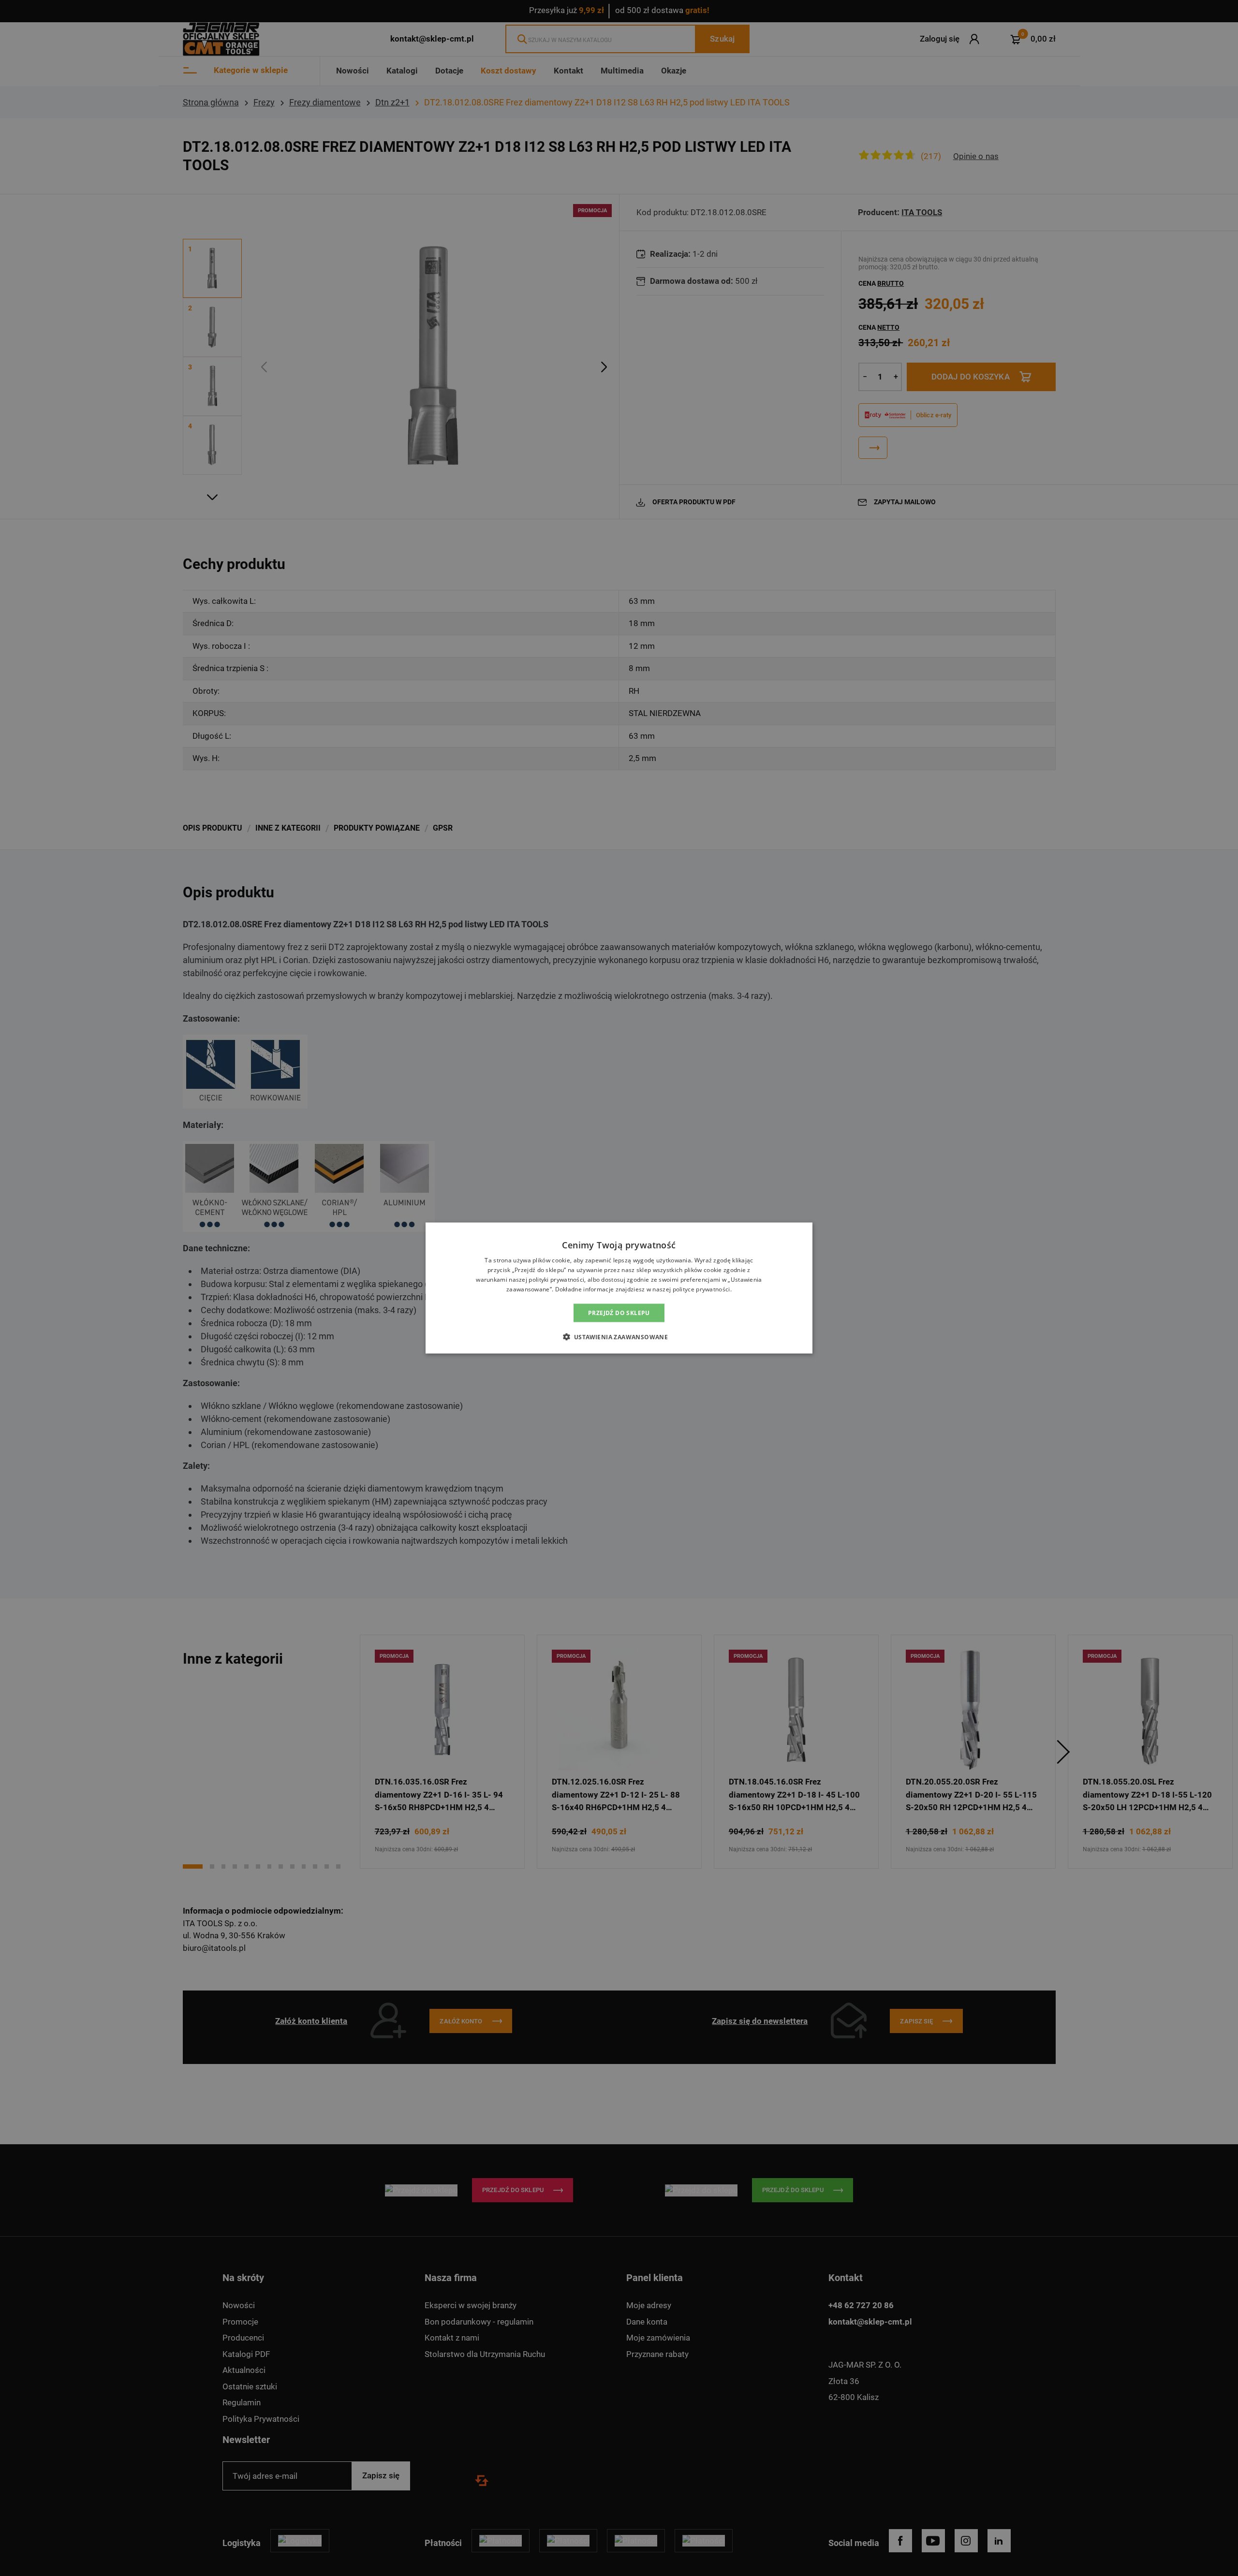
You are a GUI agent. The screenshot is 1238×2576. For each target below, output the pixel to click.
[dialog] (619, 1288)
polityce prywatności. (702, 1289)
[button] (619, 1336)
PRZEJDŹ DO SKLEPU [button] (619, 1312)
